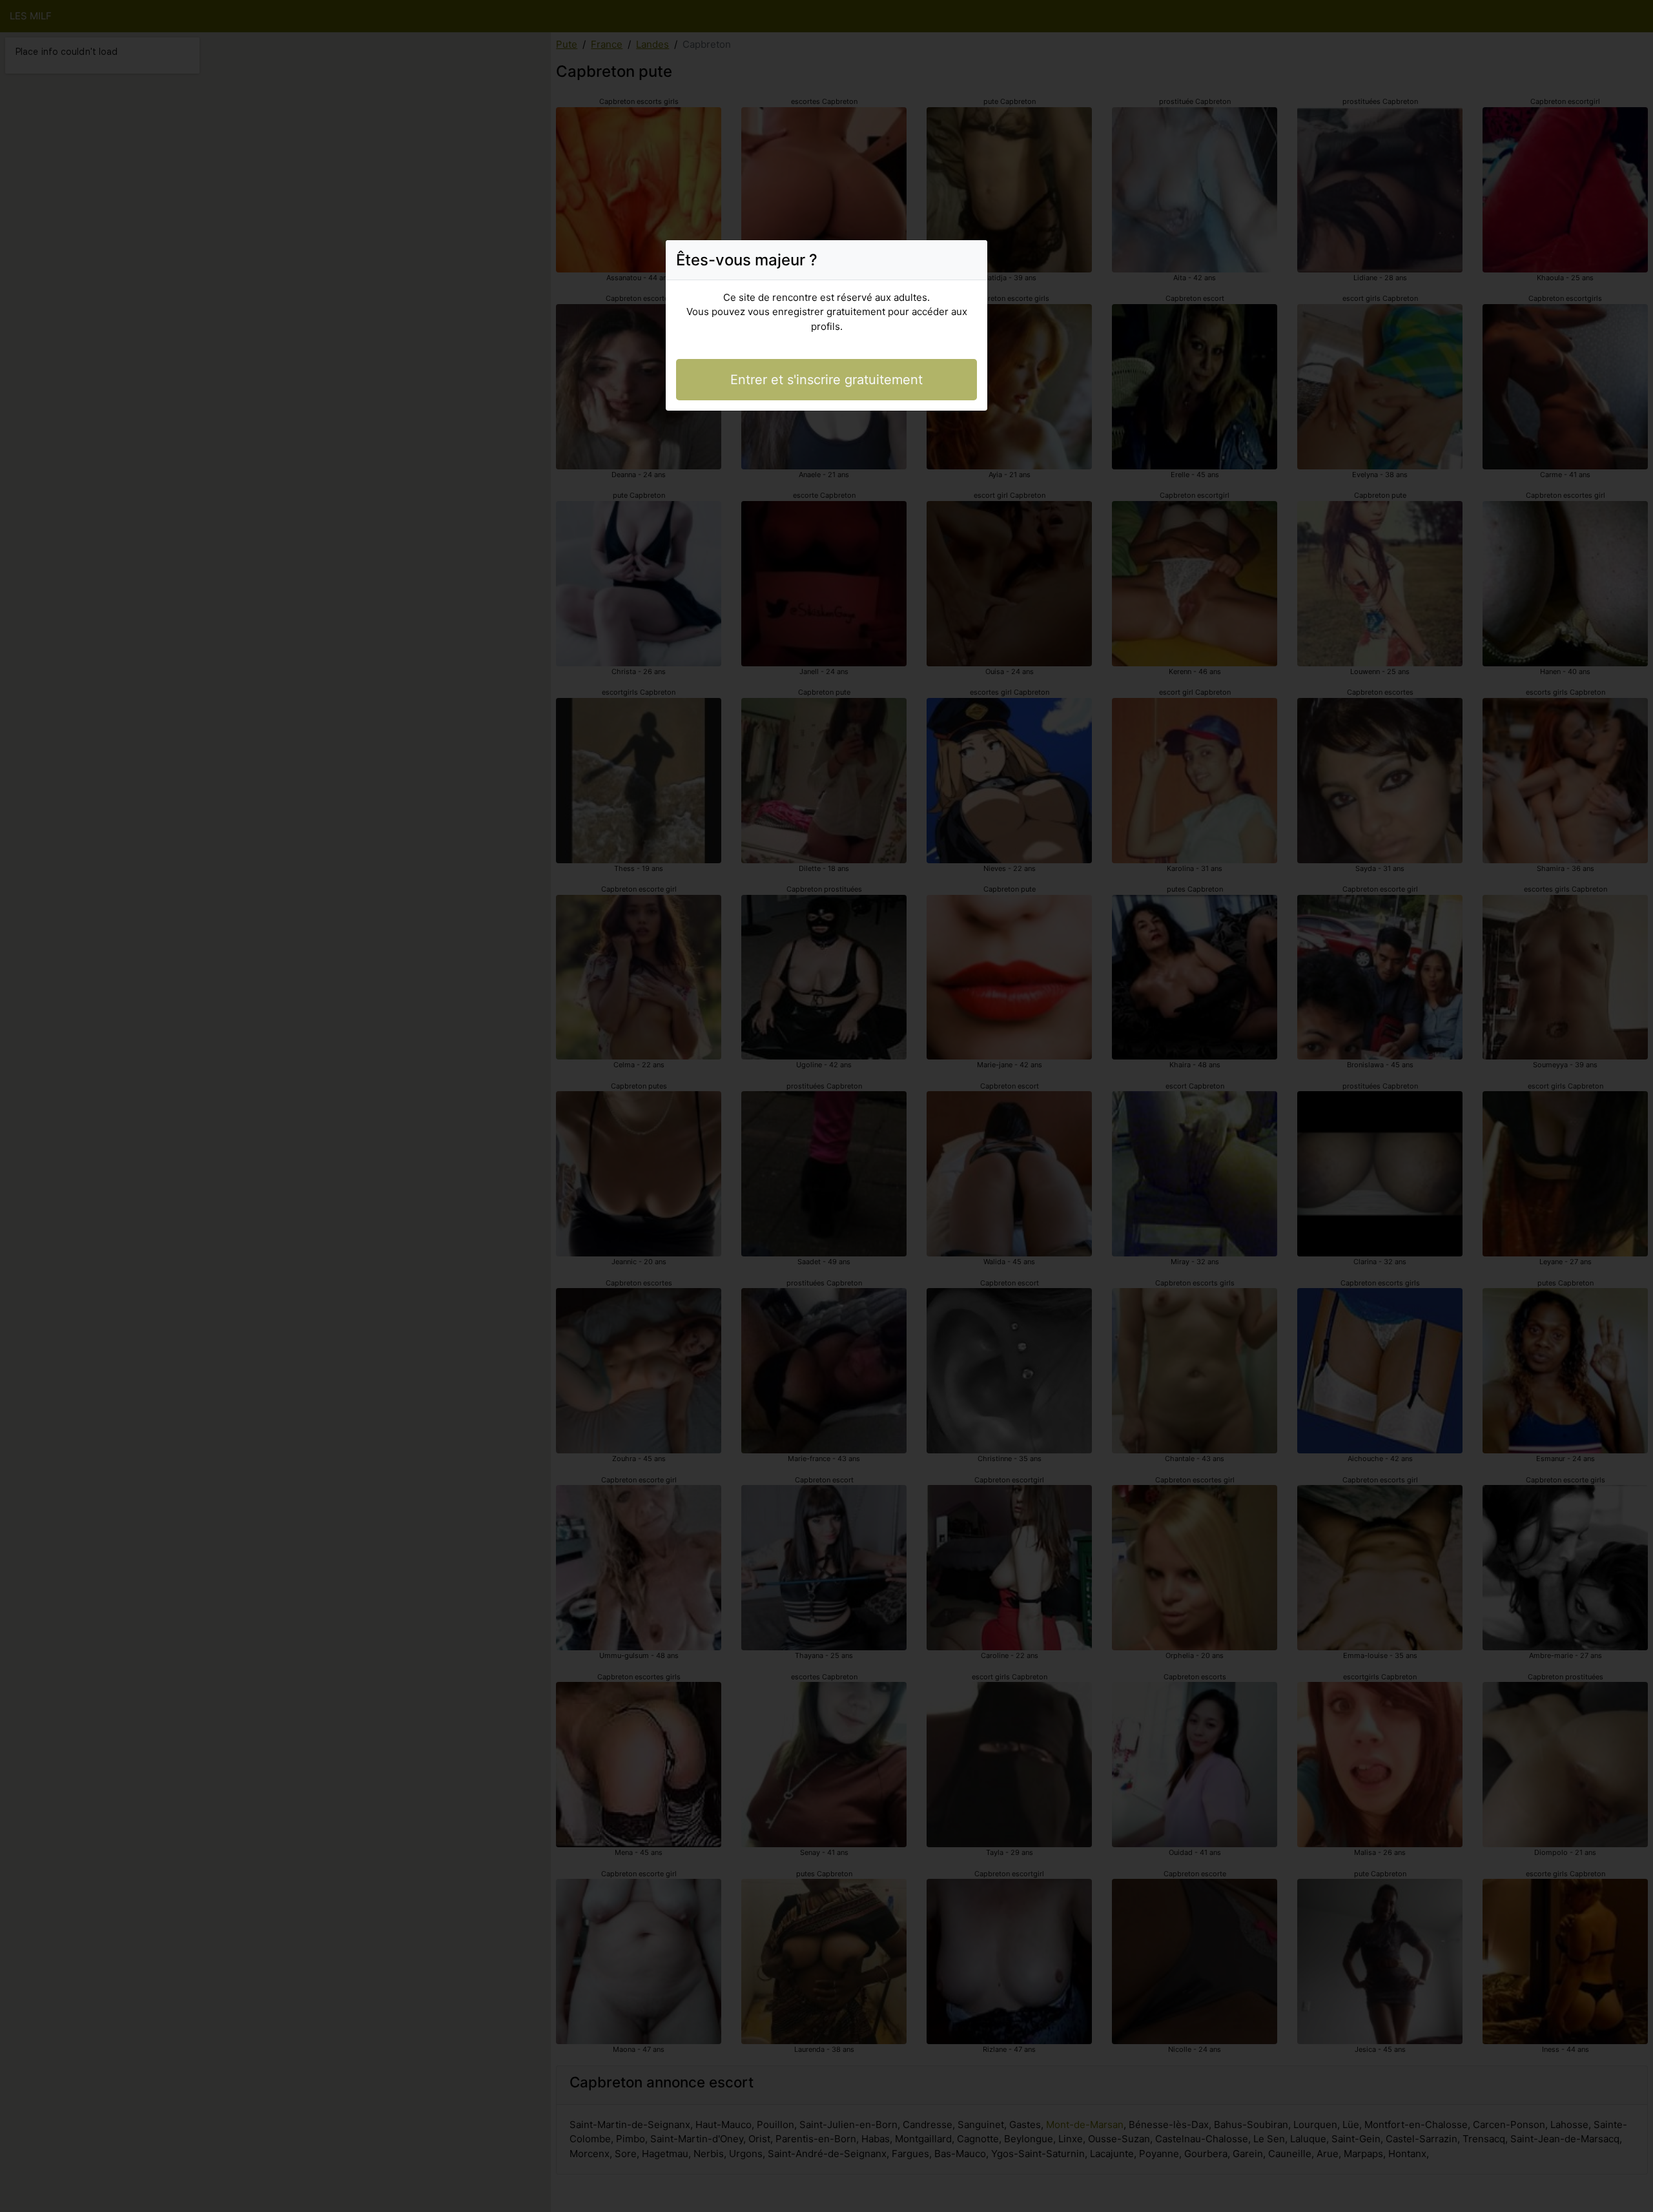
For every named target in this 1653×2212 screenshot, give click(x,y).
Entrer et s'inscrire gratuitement (826, 380)
